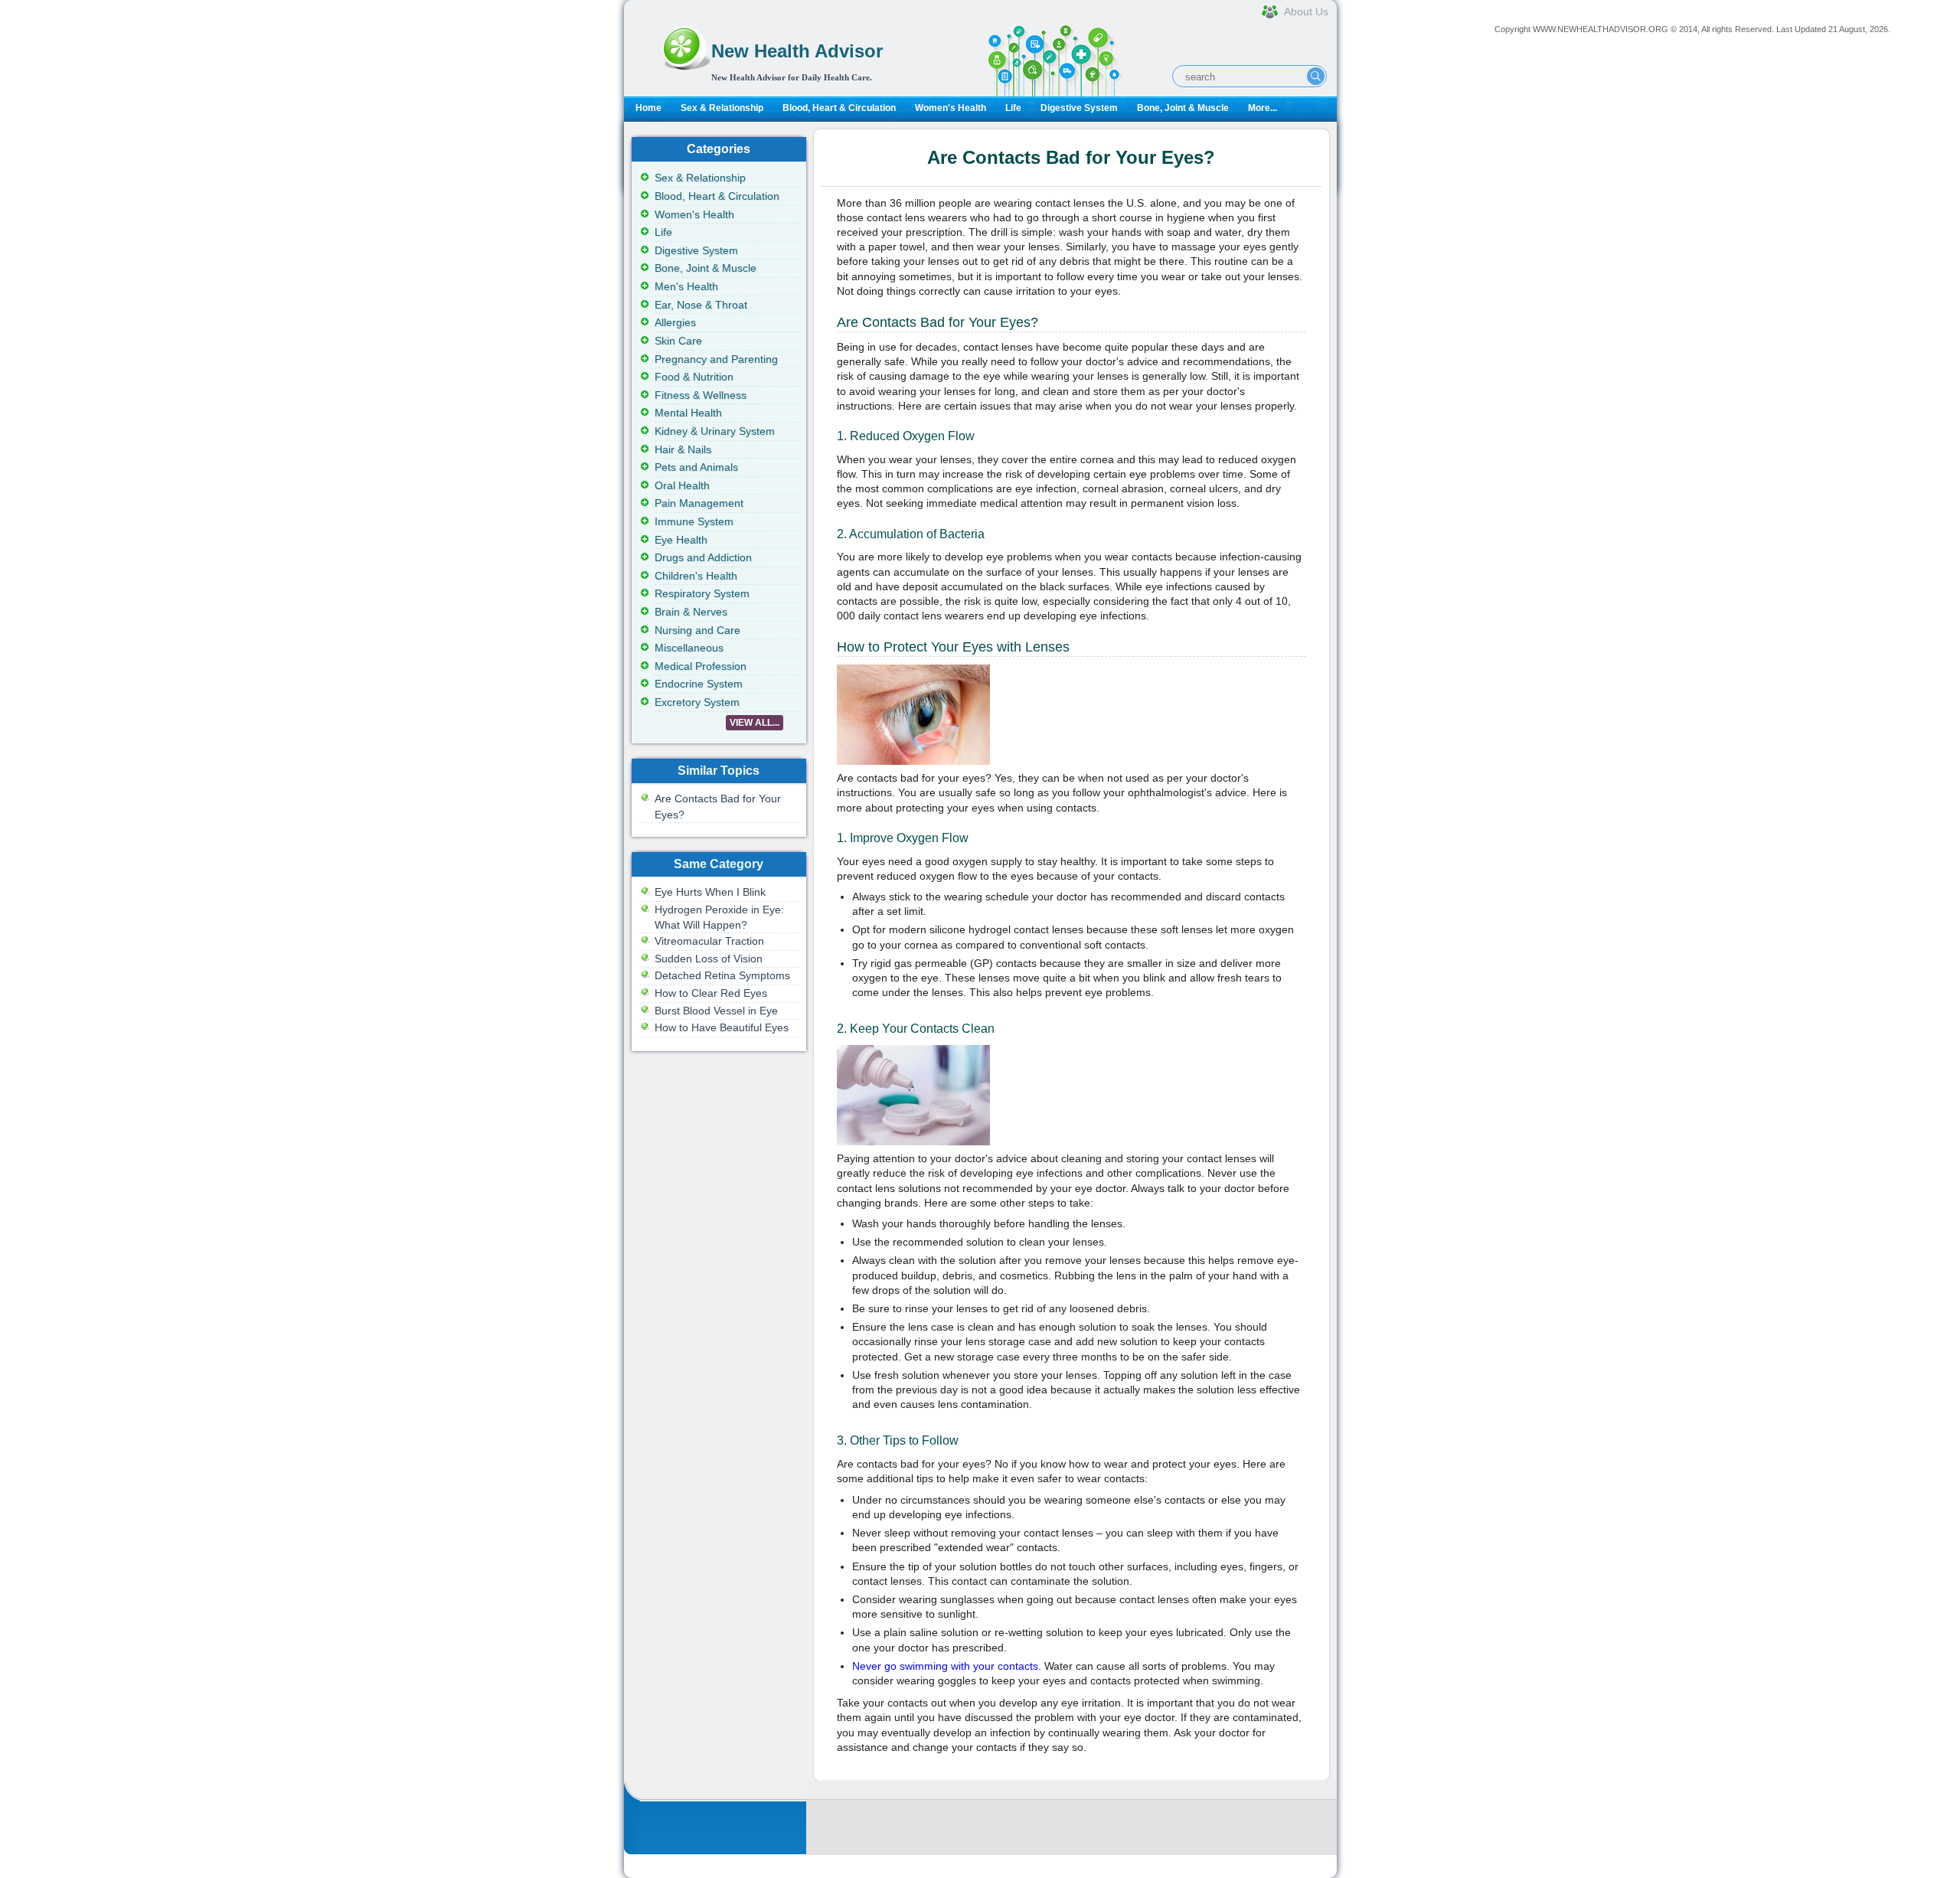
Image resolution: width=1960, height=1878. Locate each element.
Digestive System (1079, 108)
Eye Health (681, 540)
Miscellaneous (689, 648)
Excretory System (697, 702)
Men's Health (686, 286)
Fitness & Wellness (701, 395)
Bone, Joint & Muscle (1183, 108)
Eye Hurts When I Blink (710, 892)
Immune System (694, 521)
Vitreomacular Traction (709, 941)
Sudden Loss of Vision (709, 959)
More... (1263, 108)
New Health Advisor (797, 51)
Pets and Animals (696, 467)
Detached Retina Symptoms (722, 975)
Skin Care (678, 341)
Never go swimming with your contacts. (947, 1666)
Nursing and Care (697, 630)
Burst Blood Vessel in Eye (716, 1011)
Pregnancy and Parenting (716, 359)
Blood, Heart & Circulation (839, 108)
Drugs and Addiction (703, 557)
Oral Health (682, 485)
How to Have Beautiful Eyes (722, 1027)
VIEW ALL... (755, 723)
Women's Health (951, 108)
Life (1013, 108)
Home (648, 108)
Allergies (675, 322)
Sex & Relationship (722, 108)
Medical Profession (701, 666)
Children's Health (696, 576)
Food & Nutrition (694, 377)
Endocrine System (699, 684)
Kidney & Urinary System (715, 431)
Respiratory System (702, 593)
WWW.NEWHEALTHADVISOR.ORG (1601, 29)
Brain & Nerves (691, 612)
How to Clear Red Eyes (711, 993)
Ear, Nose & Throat (701, 305)
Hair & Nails (683, 449)
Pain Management (699, 503)
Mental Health (688, 413)
